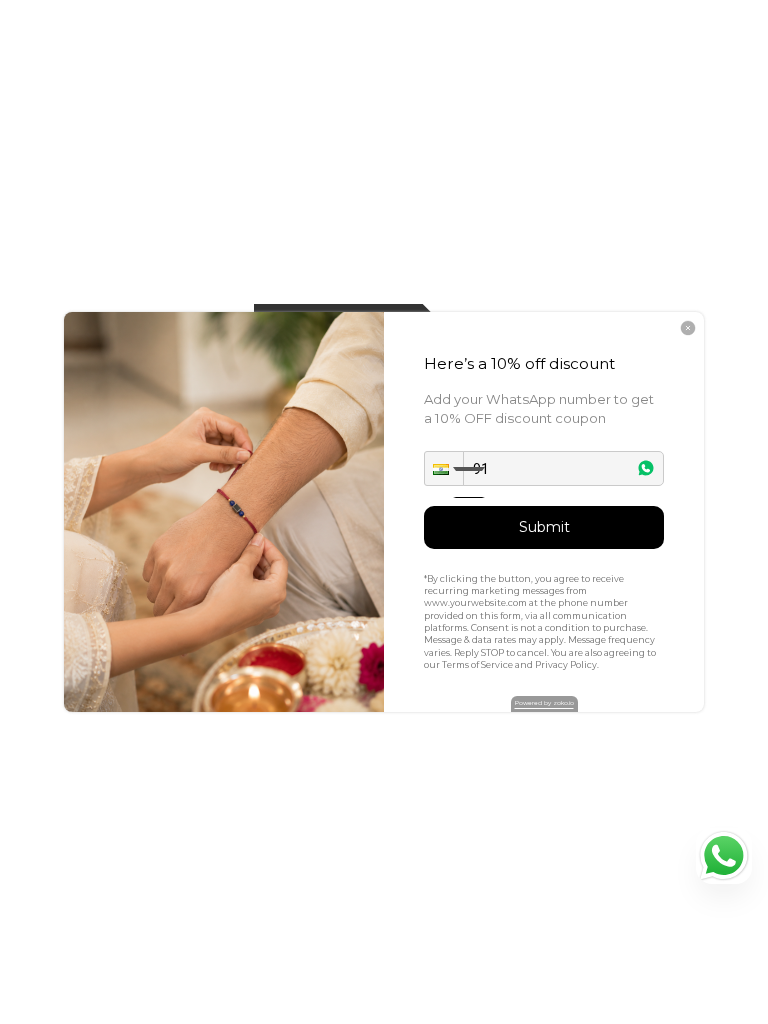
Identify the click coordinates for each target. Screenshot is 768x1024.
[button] (444, 468)
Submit (544, 527)
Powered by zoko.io (544, 703)
